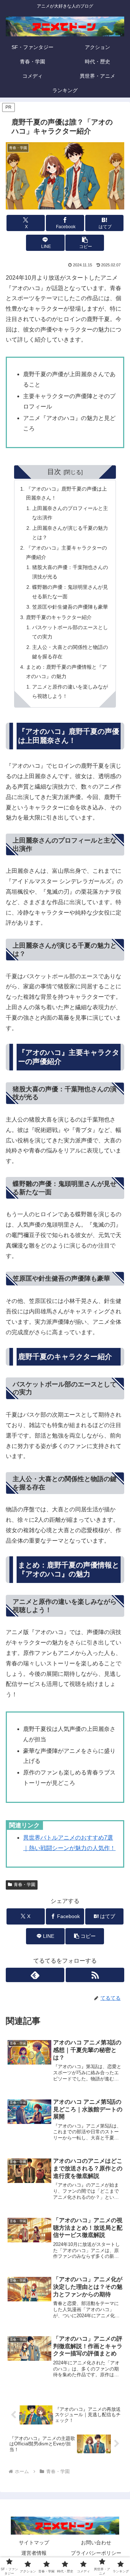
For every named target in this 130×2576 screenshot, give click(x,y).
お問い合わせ (96, 2543)
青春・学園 (25, 1885)
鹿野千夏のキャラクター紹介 (59, 617)
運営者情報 (34, 2553)
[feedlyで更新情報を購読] (35, 1975)
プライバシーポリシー (96, 2553)
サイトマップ (34, 2543)
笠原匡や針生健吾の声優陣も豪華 (70, 607)
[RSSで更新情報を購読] (95, 1975)
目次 (54, 472)
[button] (85, 243)
